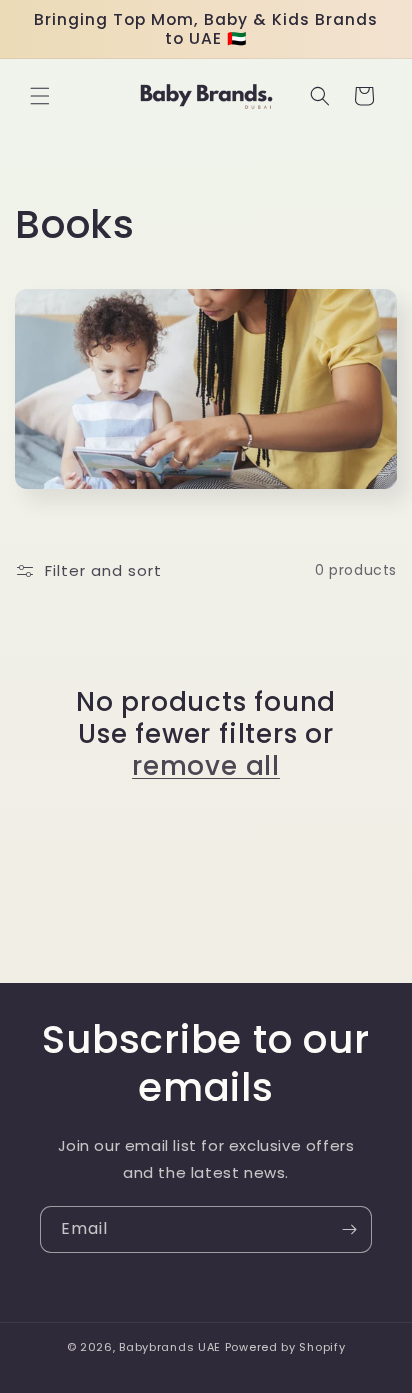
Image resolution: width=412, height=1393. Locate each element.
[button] (40, 96)
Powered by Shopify (285, 1347)
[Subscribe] (349, 1229)
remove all (206, 766)
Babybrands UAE (170, 1347)
